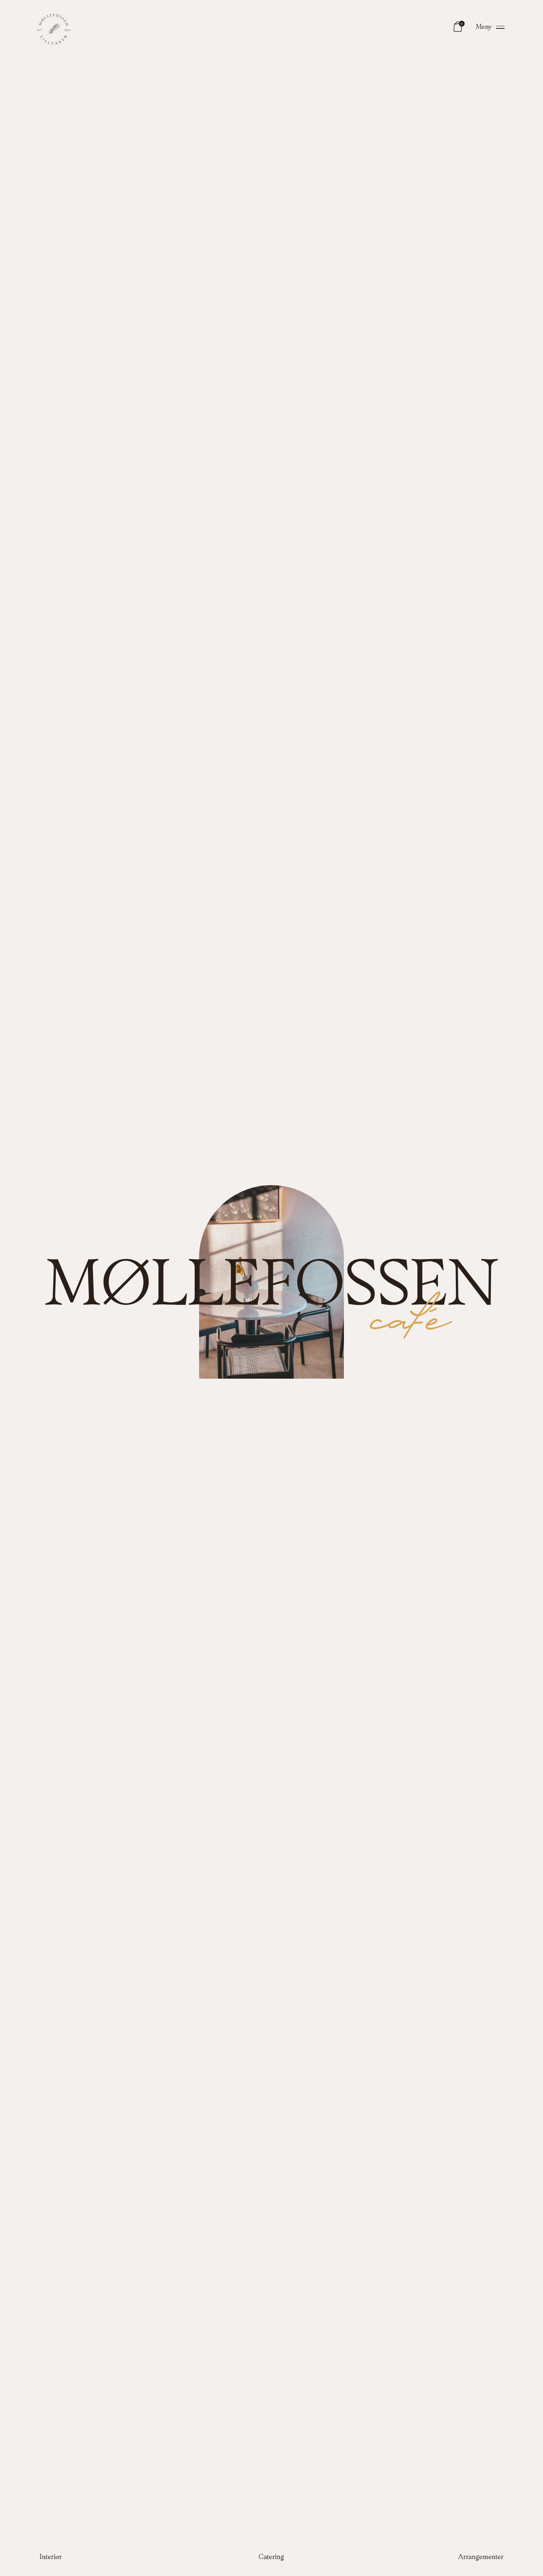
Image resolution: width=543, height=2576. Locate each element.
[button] (460, 27)
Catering (271, 2557)
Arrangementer (481, 2557)
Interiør (51, 2557)
